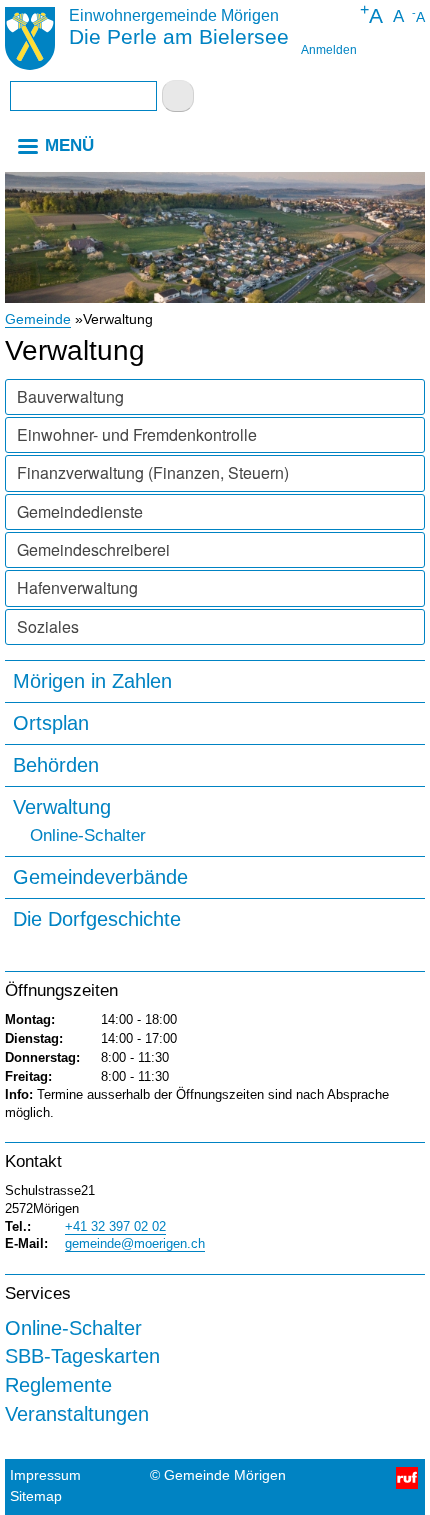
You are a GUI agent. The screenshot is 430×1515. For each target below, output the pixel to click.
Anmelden (329, 50)
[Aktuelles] (30, 41)
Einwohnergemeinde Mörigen (174, 15)
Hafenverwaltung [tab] (77, 587)
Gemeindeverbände (100, 876)
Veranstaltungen (77, 1413)
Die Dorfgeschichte (97, 918)
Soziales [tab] (48, 626)
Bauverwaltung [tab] (70, 396)
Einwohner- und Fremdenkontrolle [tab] (137, 434)
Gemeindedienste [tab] (80, 511)
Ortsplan (51, 722)
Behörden (56, 764)
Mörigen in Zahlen (92, 680)
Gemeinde (38, 319)
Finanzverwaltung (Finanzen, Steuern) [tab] (153, 472)
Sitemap (36, 1496)
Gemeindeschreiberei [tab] (93, 549)
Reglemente (58, 1384)
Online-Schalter (88, 836)
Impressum (45, 1475)
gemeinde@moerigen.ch (135, 1243)
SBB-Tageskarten (82, 1355)
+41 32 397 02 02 (115, 1226)
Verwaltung (62, 806)
